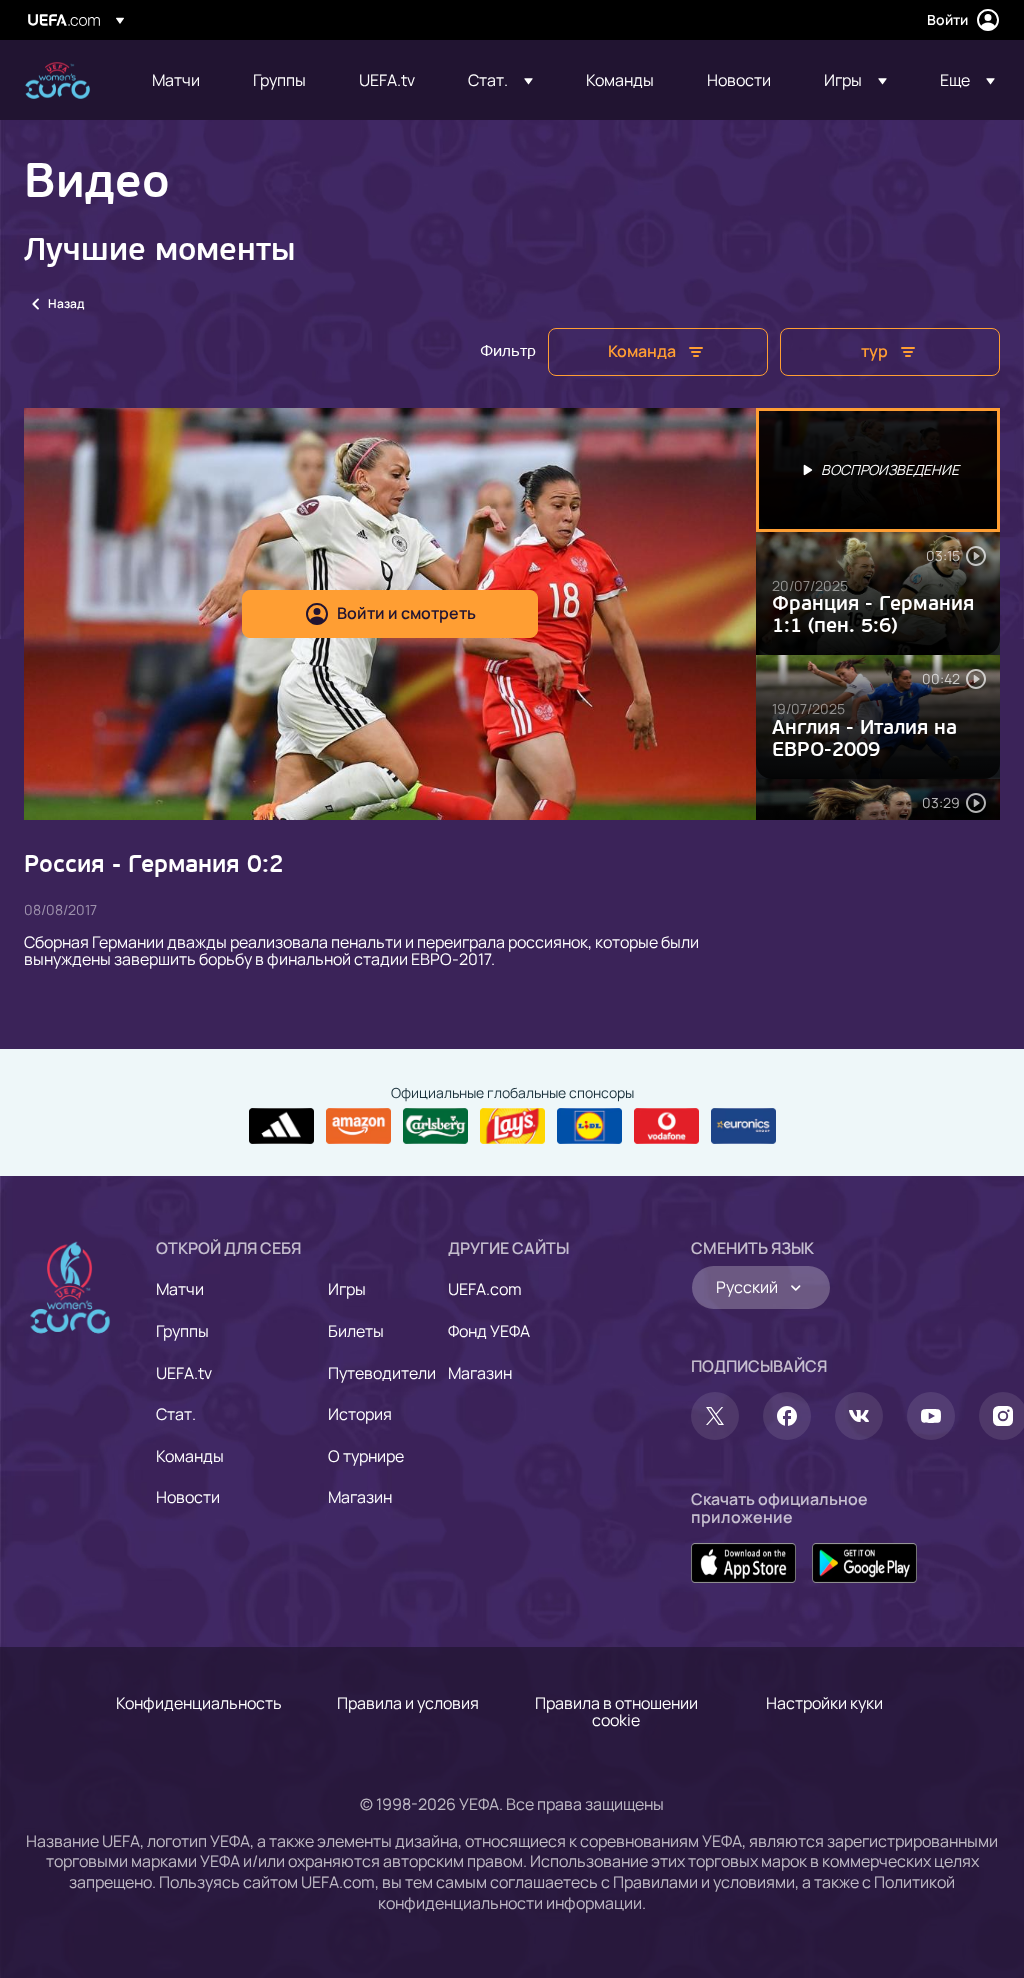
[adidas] (281, 1126)
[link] (176, 80)
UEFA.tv (184, 1373)
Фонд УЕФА (489, 1331)
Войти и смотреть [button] (406, 613)
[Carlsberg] (435, 1126)
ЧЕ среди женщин (57, 80)
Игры (347, 1289)
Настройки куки (824, 1703)
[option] (878, 470)
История (360, 1414)
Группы (182, 1331)
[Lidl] (589, 1126)
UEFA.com (485, 1289)
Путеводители (382, 1373)
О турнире (366, 1456)
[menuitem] (177, 80)
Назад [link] (66, 303)
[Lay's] (512, 1126)
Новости (188, 1497)
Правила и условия (408, 1703)
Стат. (176, 1414)
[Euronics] (743, 1126)
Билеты (356, 1331)
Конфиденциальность (199, 1703)
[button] (500, 80)
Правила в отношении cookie (616, 1712)
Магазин (360, 1497)
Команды (190, 1456)
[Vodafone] (666, 1126)
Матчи (180, 1289)
